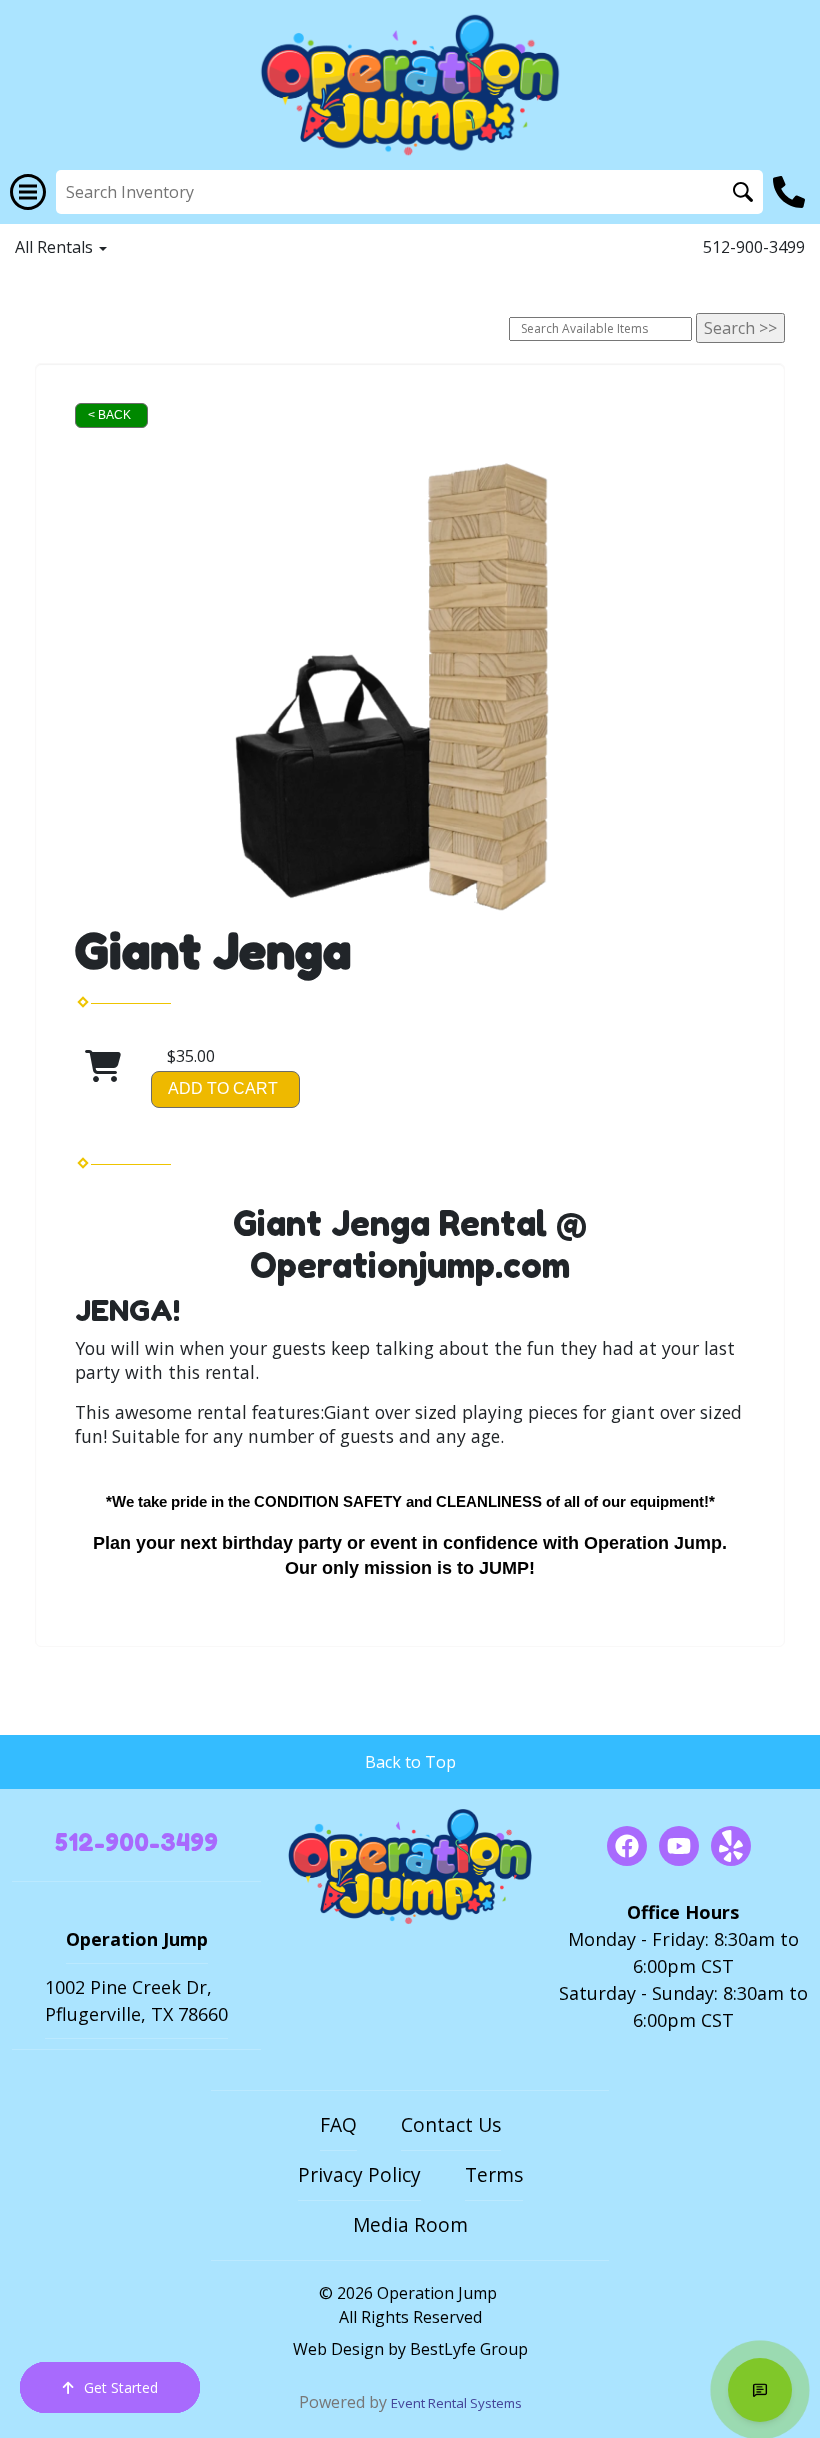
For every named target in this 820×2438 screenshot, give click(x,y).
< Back (109, 415)
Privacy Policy (359, 2174)
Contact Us (451, 2124)
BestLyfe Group (469, 2349)
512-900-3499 (754, 247)
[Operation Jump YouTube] (679, 1846)
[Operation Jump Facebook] (627, 1846)
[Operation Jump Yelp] (731, 1846)
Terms (494, 2174)
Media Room (410, 2224)
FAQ (338, 2124)
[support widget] (760, 2390)
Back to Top (410, 1762)
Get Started (121, 2387)
